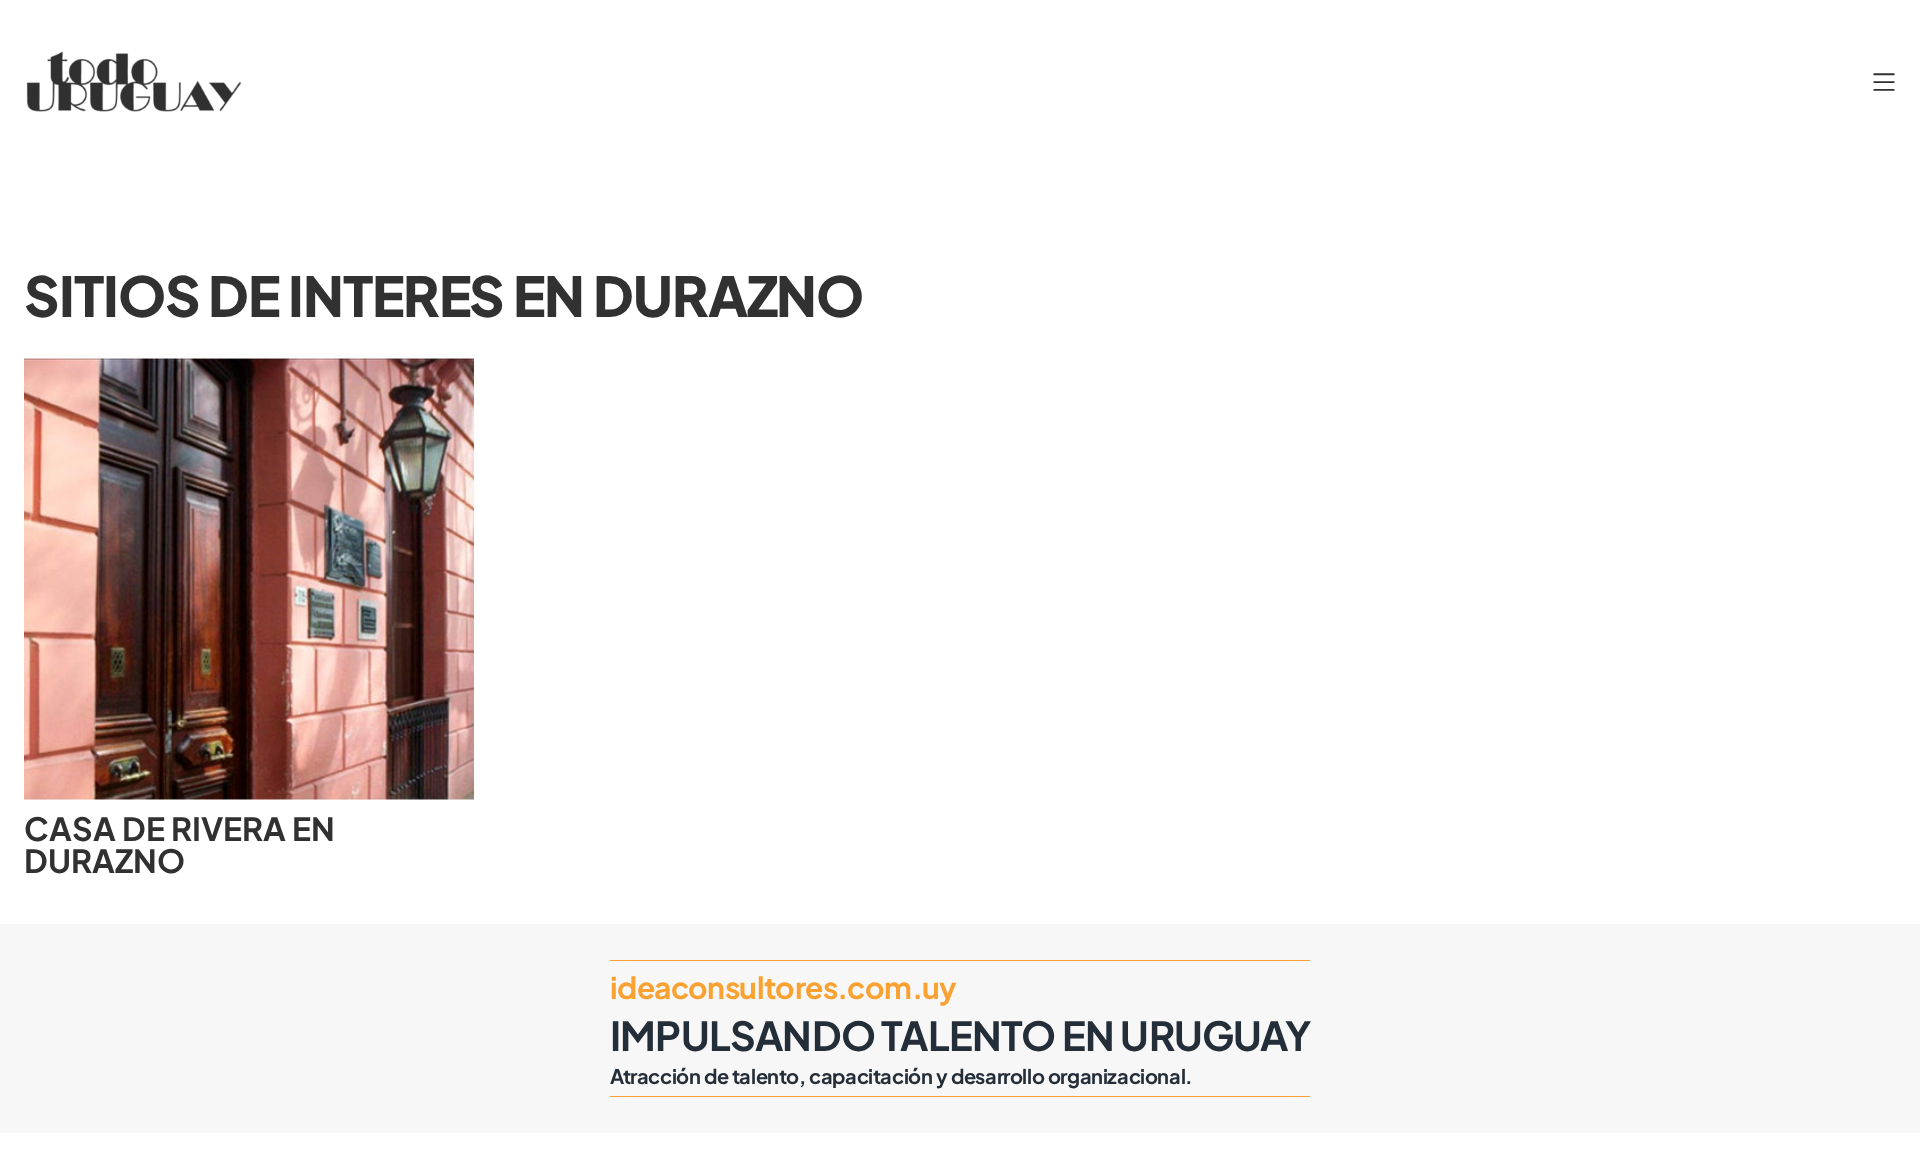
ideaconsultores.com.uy (783, 987)
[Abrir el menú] (1884, 82)
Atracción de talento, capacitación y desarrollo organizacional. (901, 1075)
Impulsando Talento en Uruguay (960, 1034)
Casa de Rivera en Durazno (179, 844)
